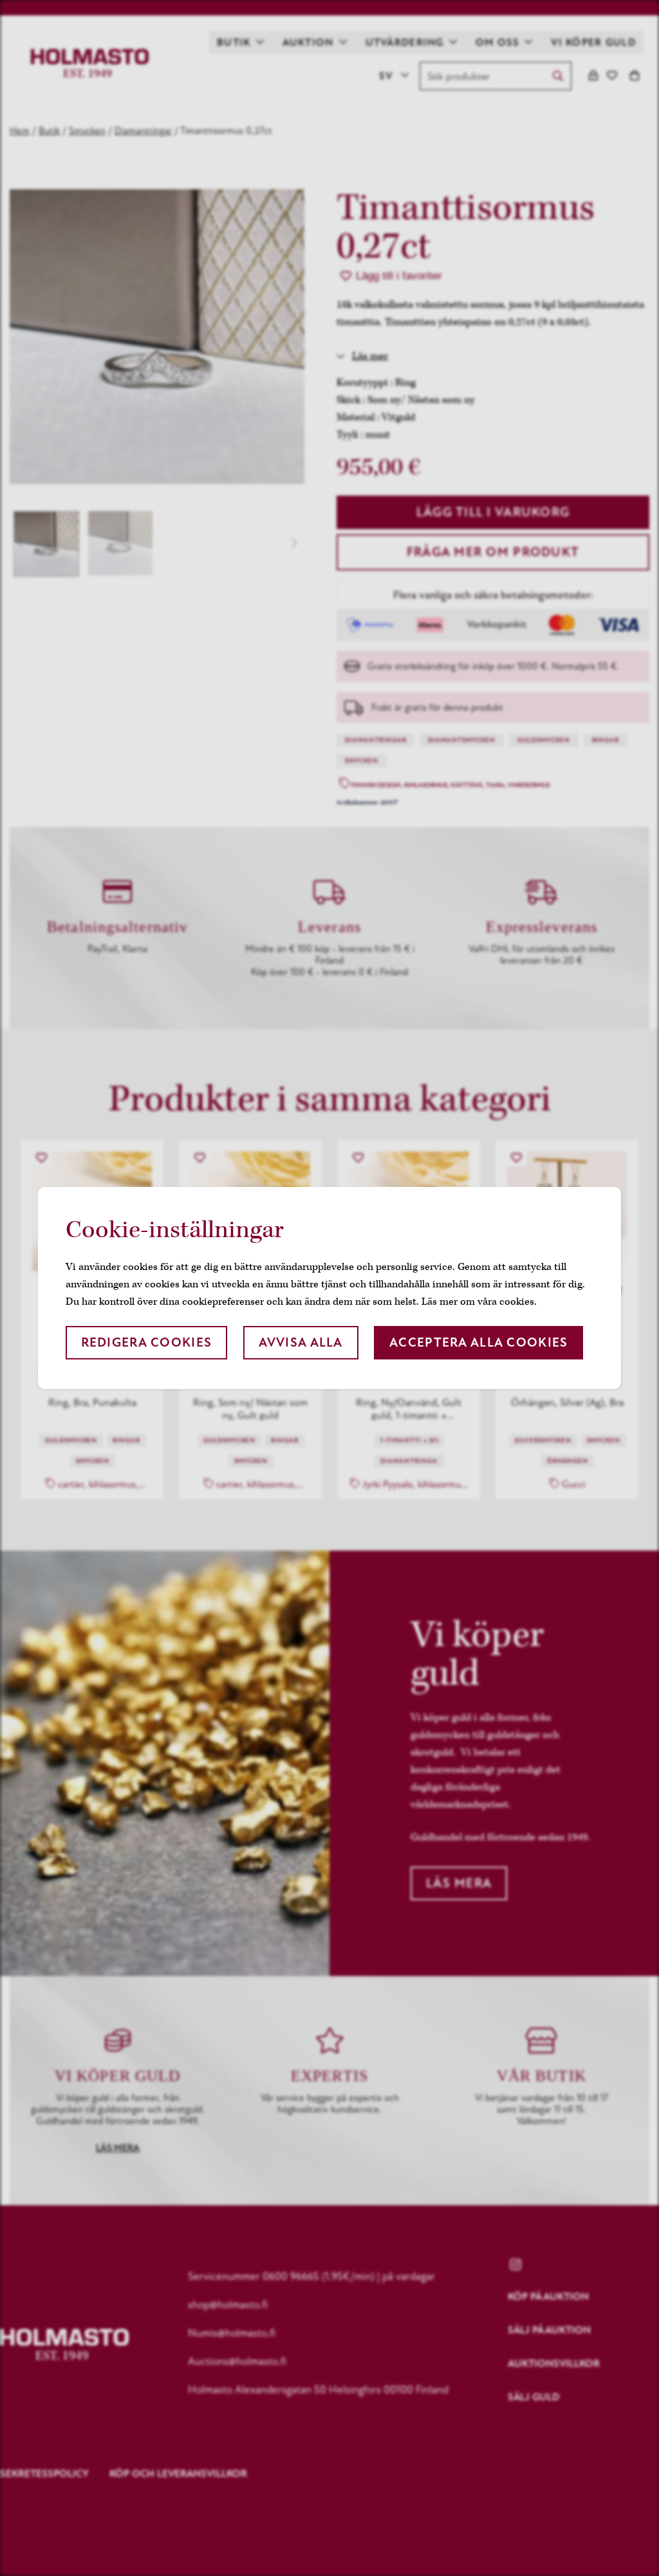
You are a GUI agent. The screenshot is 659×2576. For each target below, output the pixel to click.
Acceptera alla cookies (478, 1342)
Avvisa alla (301, 1342)
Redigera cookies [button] (146, 1342)
